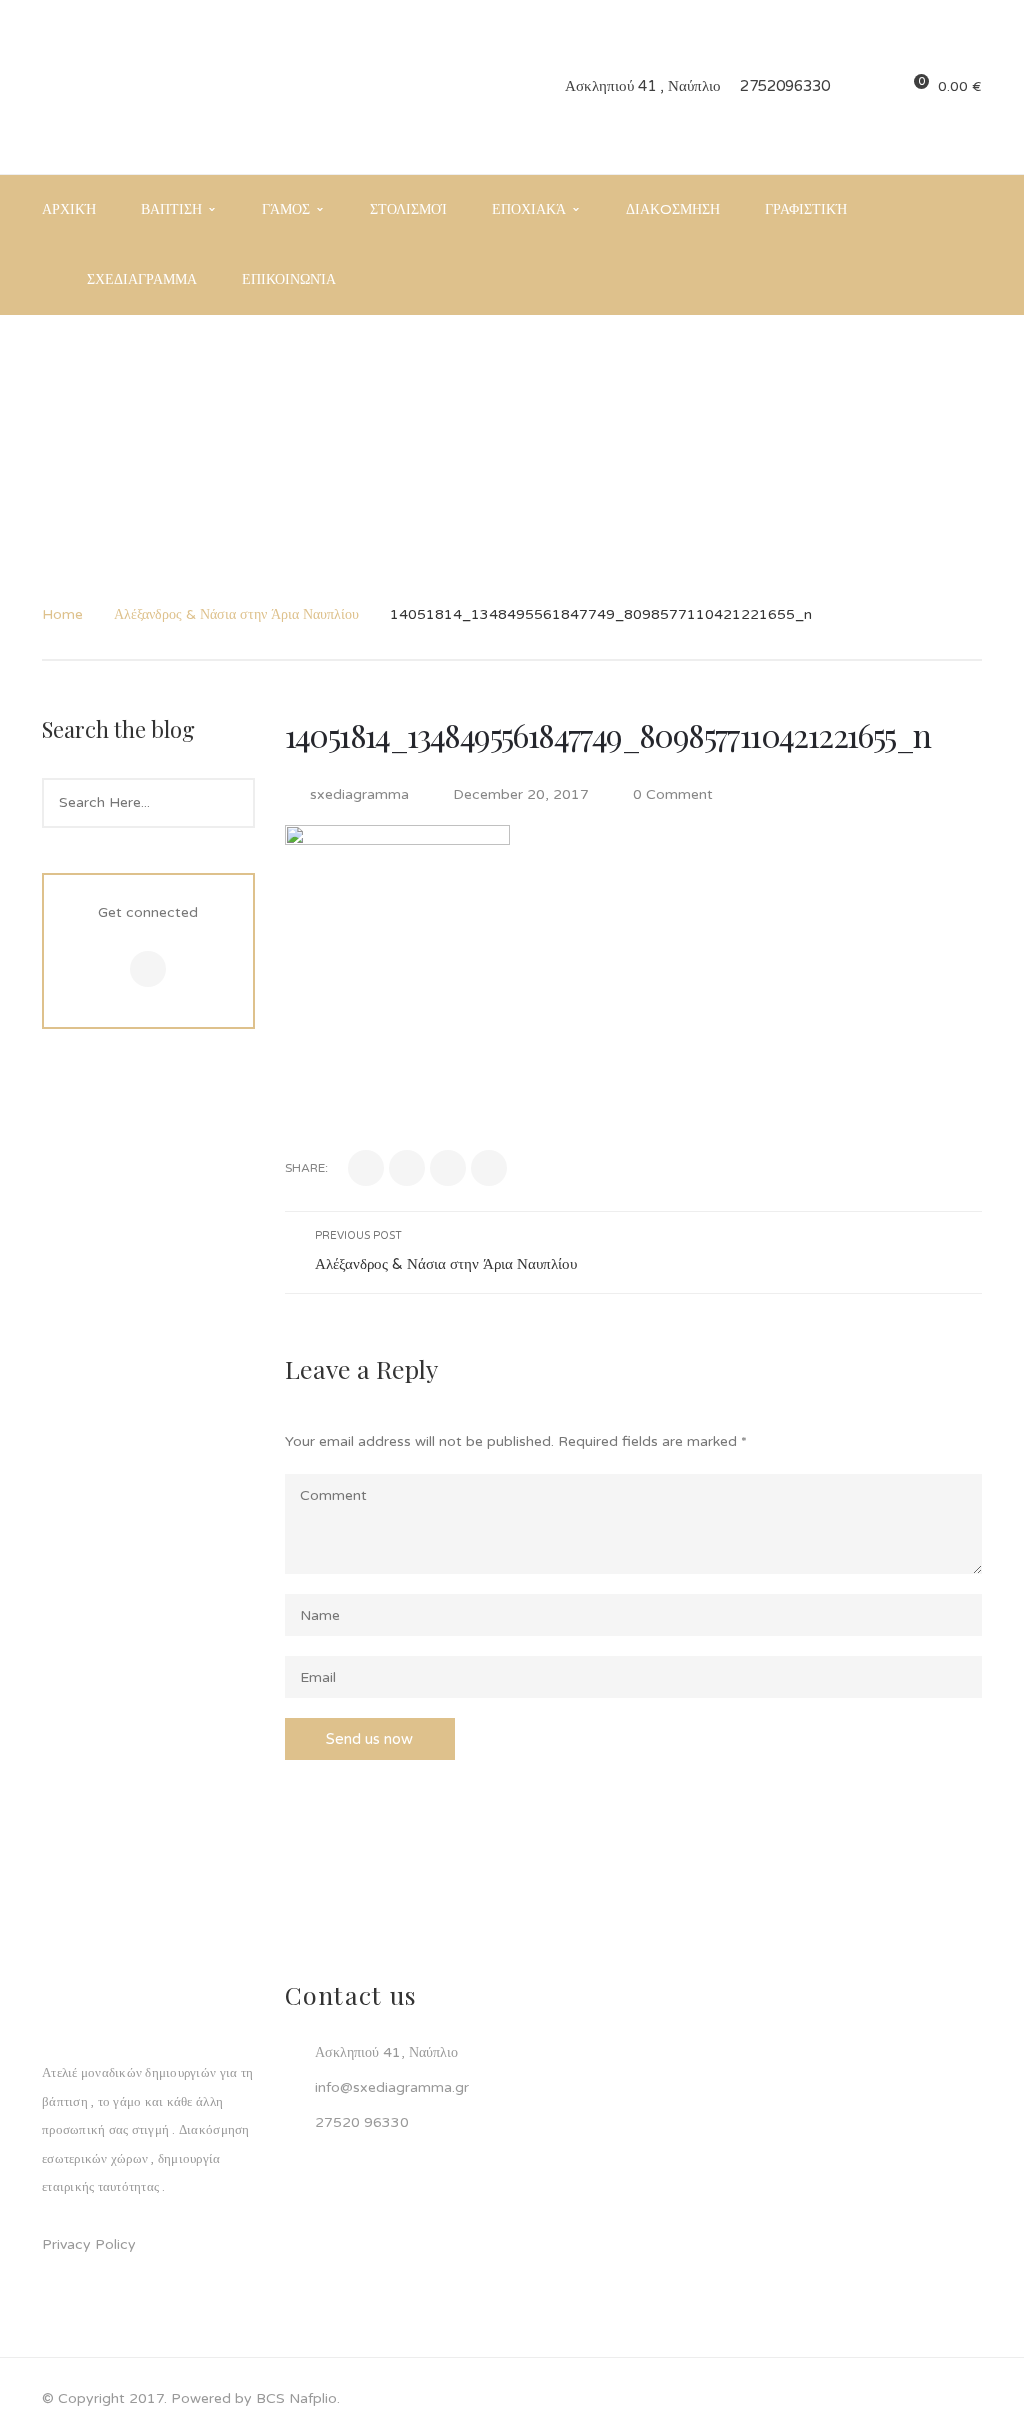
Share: (306, 1168)
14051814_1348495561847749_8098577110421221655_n (608, 734)
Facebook (148, 969)
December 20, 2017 (523, 794)
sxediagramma (359, 794)
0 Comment (671, 794)
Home (62, 614)
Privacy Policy (89, 2244)
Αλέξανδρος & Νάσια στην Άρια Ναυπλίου (236, 614)
